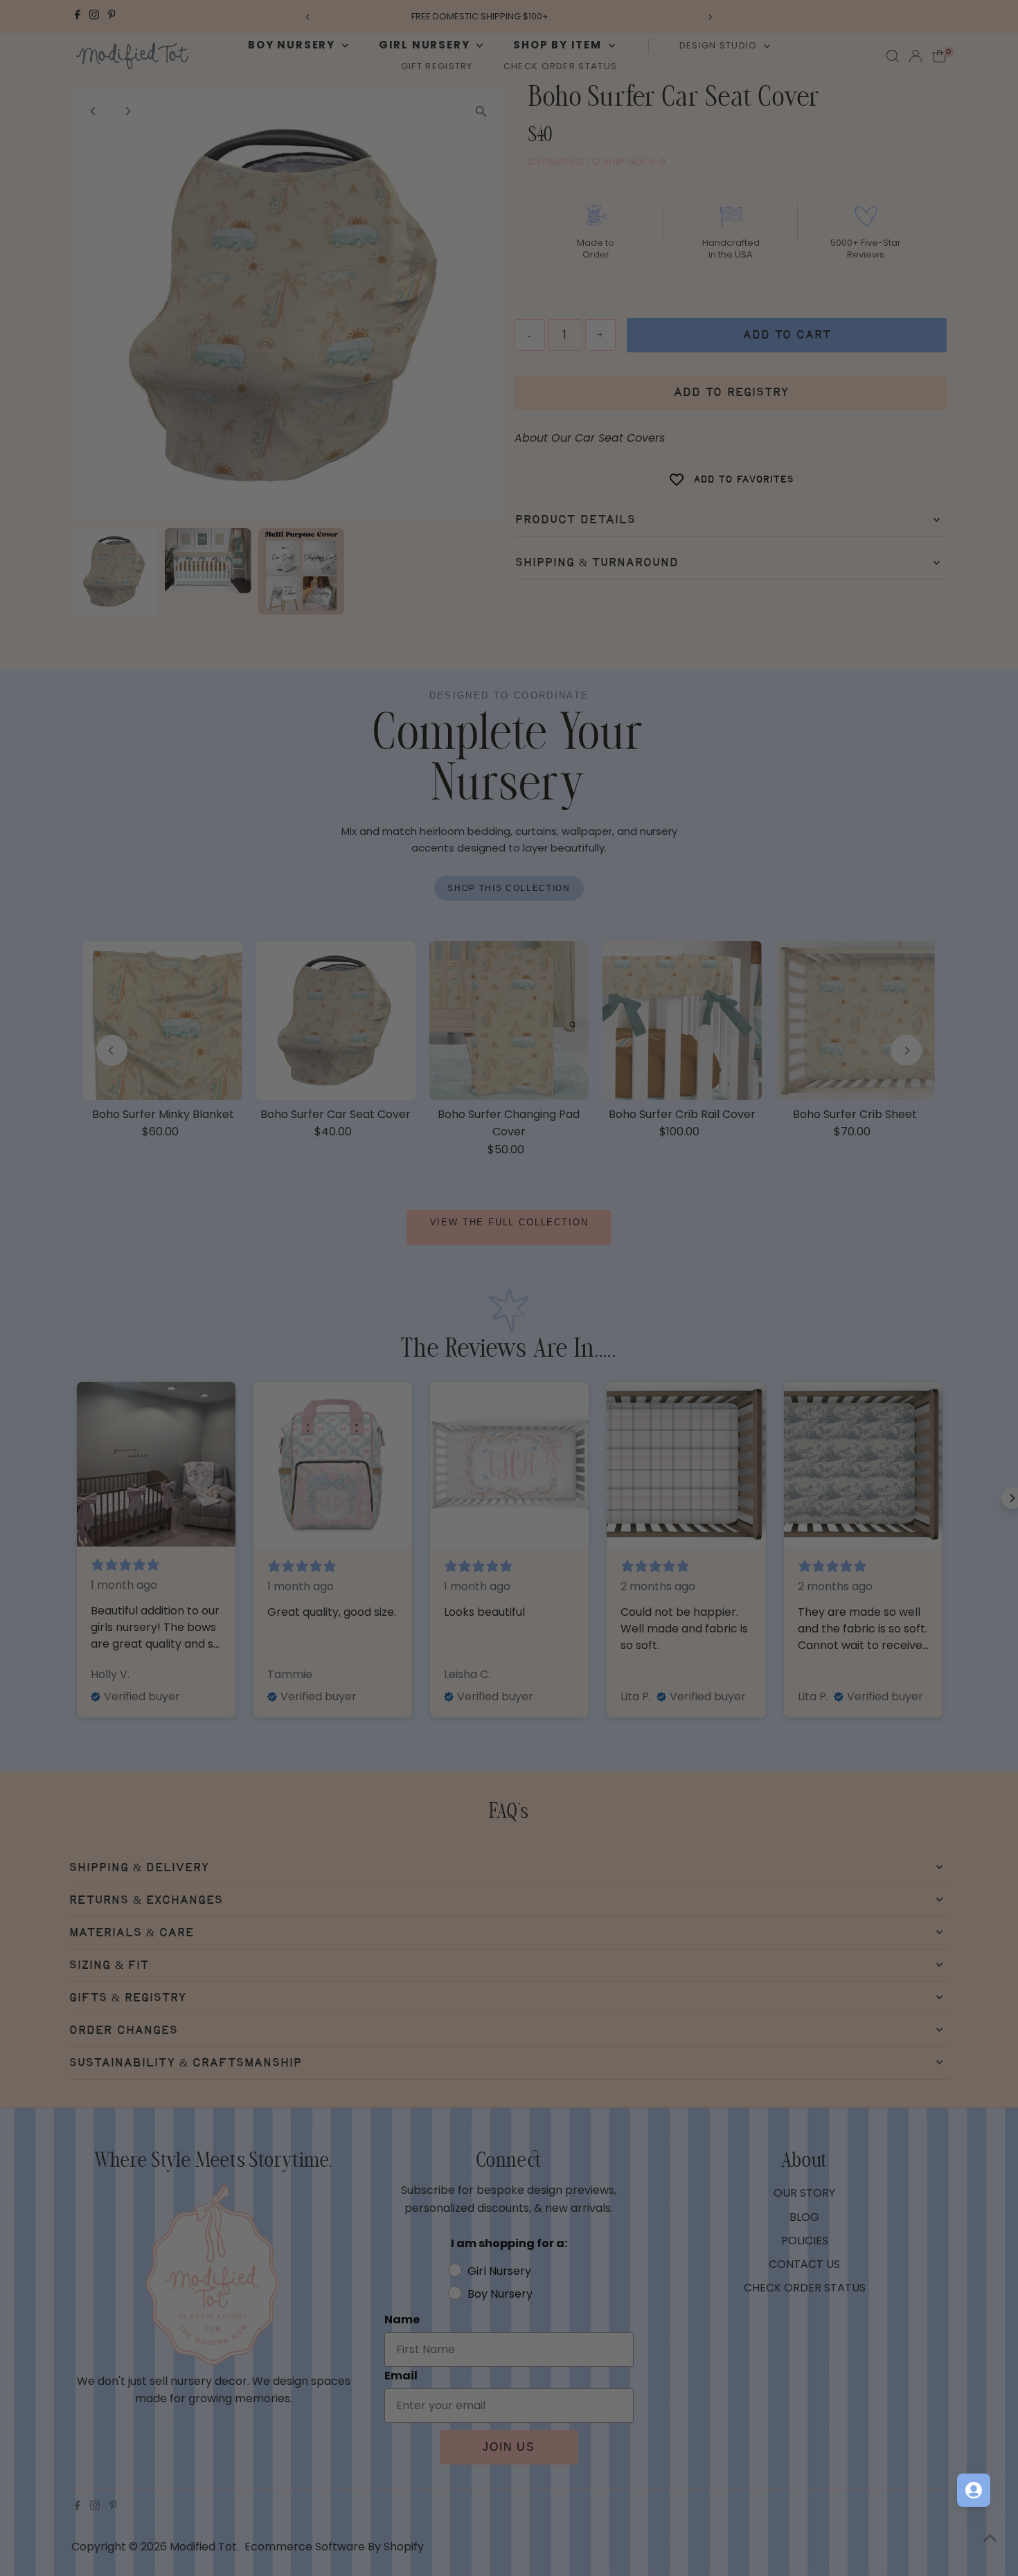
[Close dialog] (761, 1103)
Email (537, 1286)
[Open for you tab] (974, 2490)
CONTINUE (644, 1433)
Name (539, 1219)
